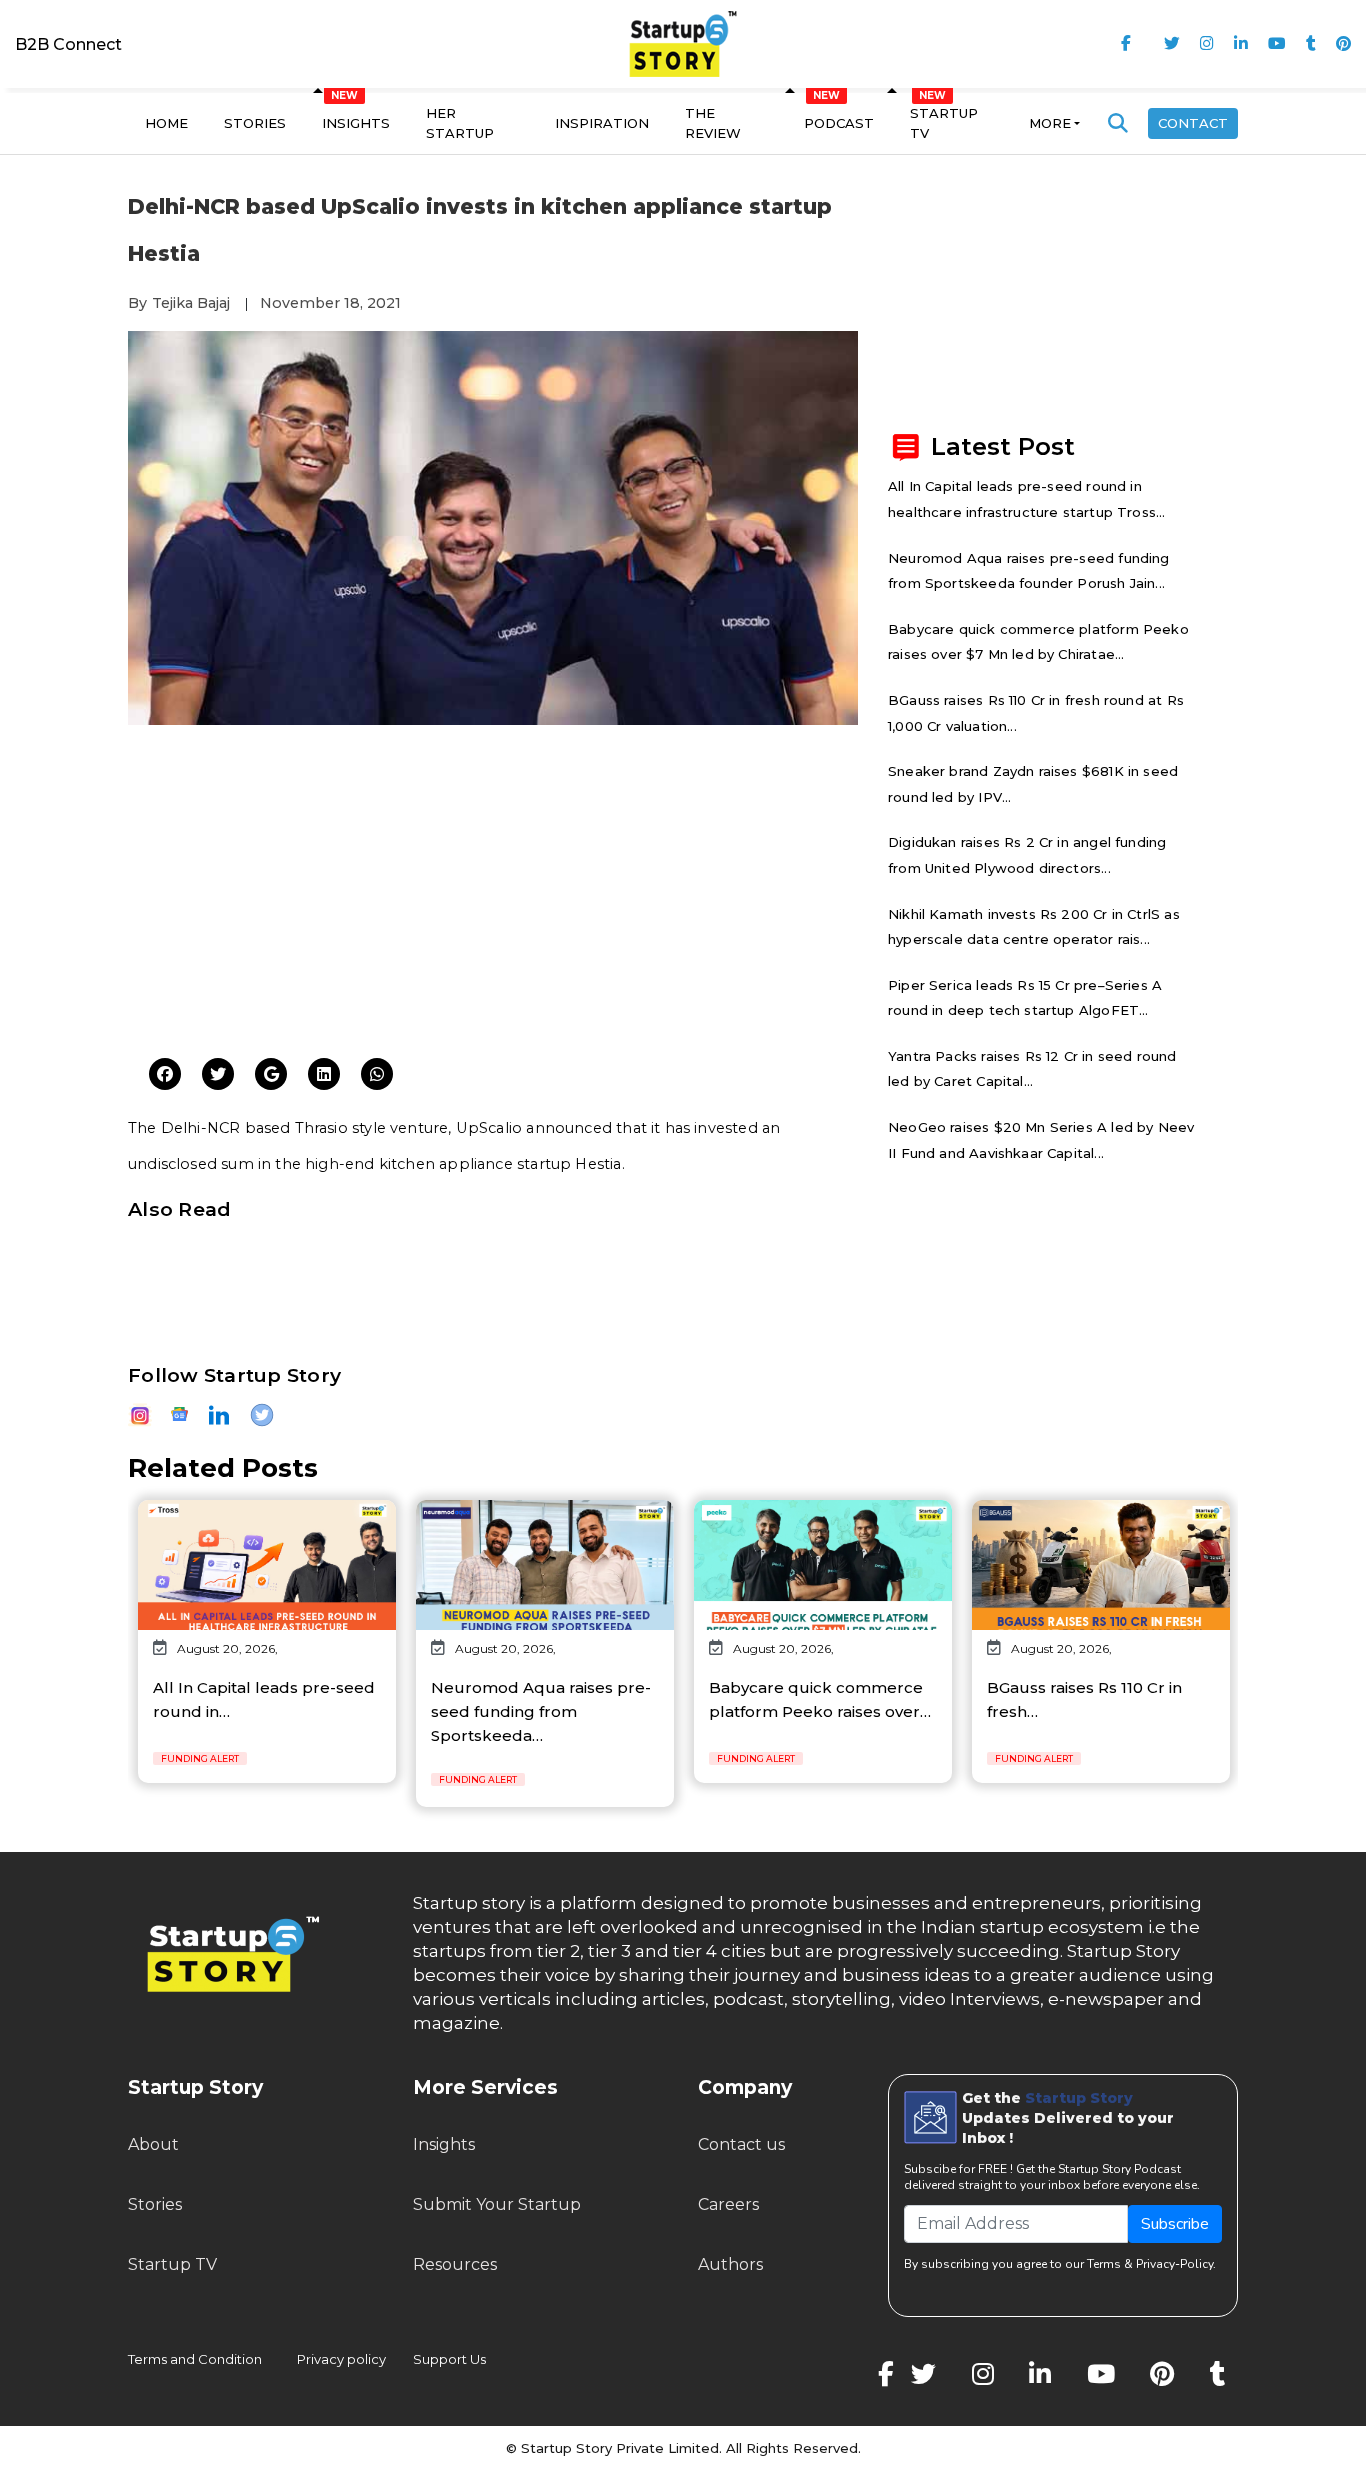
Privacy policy (341, 2359)
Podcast (839, 123)
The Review (713, 123)
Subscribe (1175, 2224)
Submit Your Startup (497, 2204)
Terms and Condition (195, 2359)
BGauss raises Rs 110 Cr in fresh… (1084, 1699)
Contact (1193, 123)
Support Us (437, 2359)
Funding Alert (200, 1758)
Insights (356, 123)
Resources (455, 2264)
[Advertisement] (493, 889)
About (153, 2144)
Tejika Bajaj (191, 303)
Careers (728, 2204)
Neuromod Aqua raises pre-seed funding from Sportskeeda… (541, 1711)
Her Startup (460, 123)
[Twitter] (165, 1075)
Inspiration (602, 123)
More (1050, 123)
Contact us (741, 2144)
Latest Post (1003, 446)
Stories (255, 123)
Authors (730, 2264)
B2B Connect (68, 44)
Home (166, 123)
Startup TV (944, 123)
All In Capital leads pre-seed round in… (264, 1699)
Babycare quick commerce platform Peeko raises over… (820, 1699)
